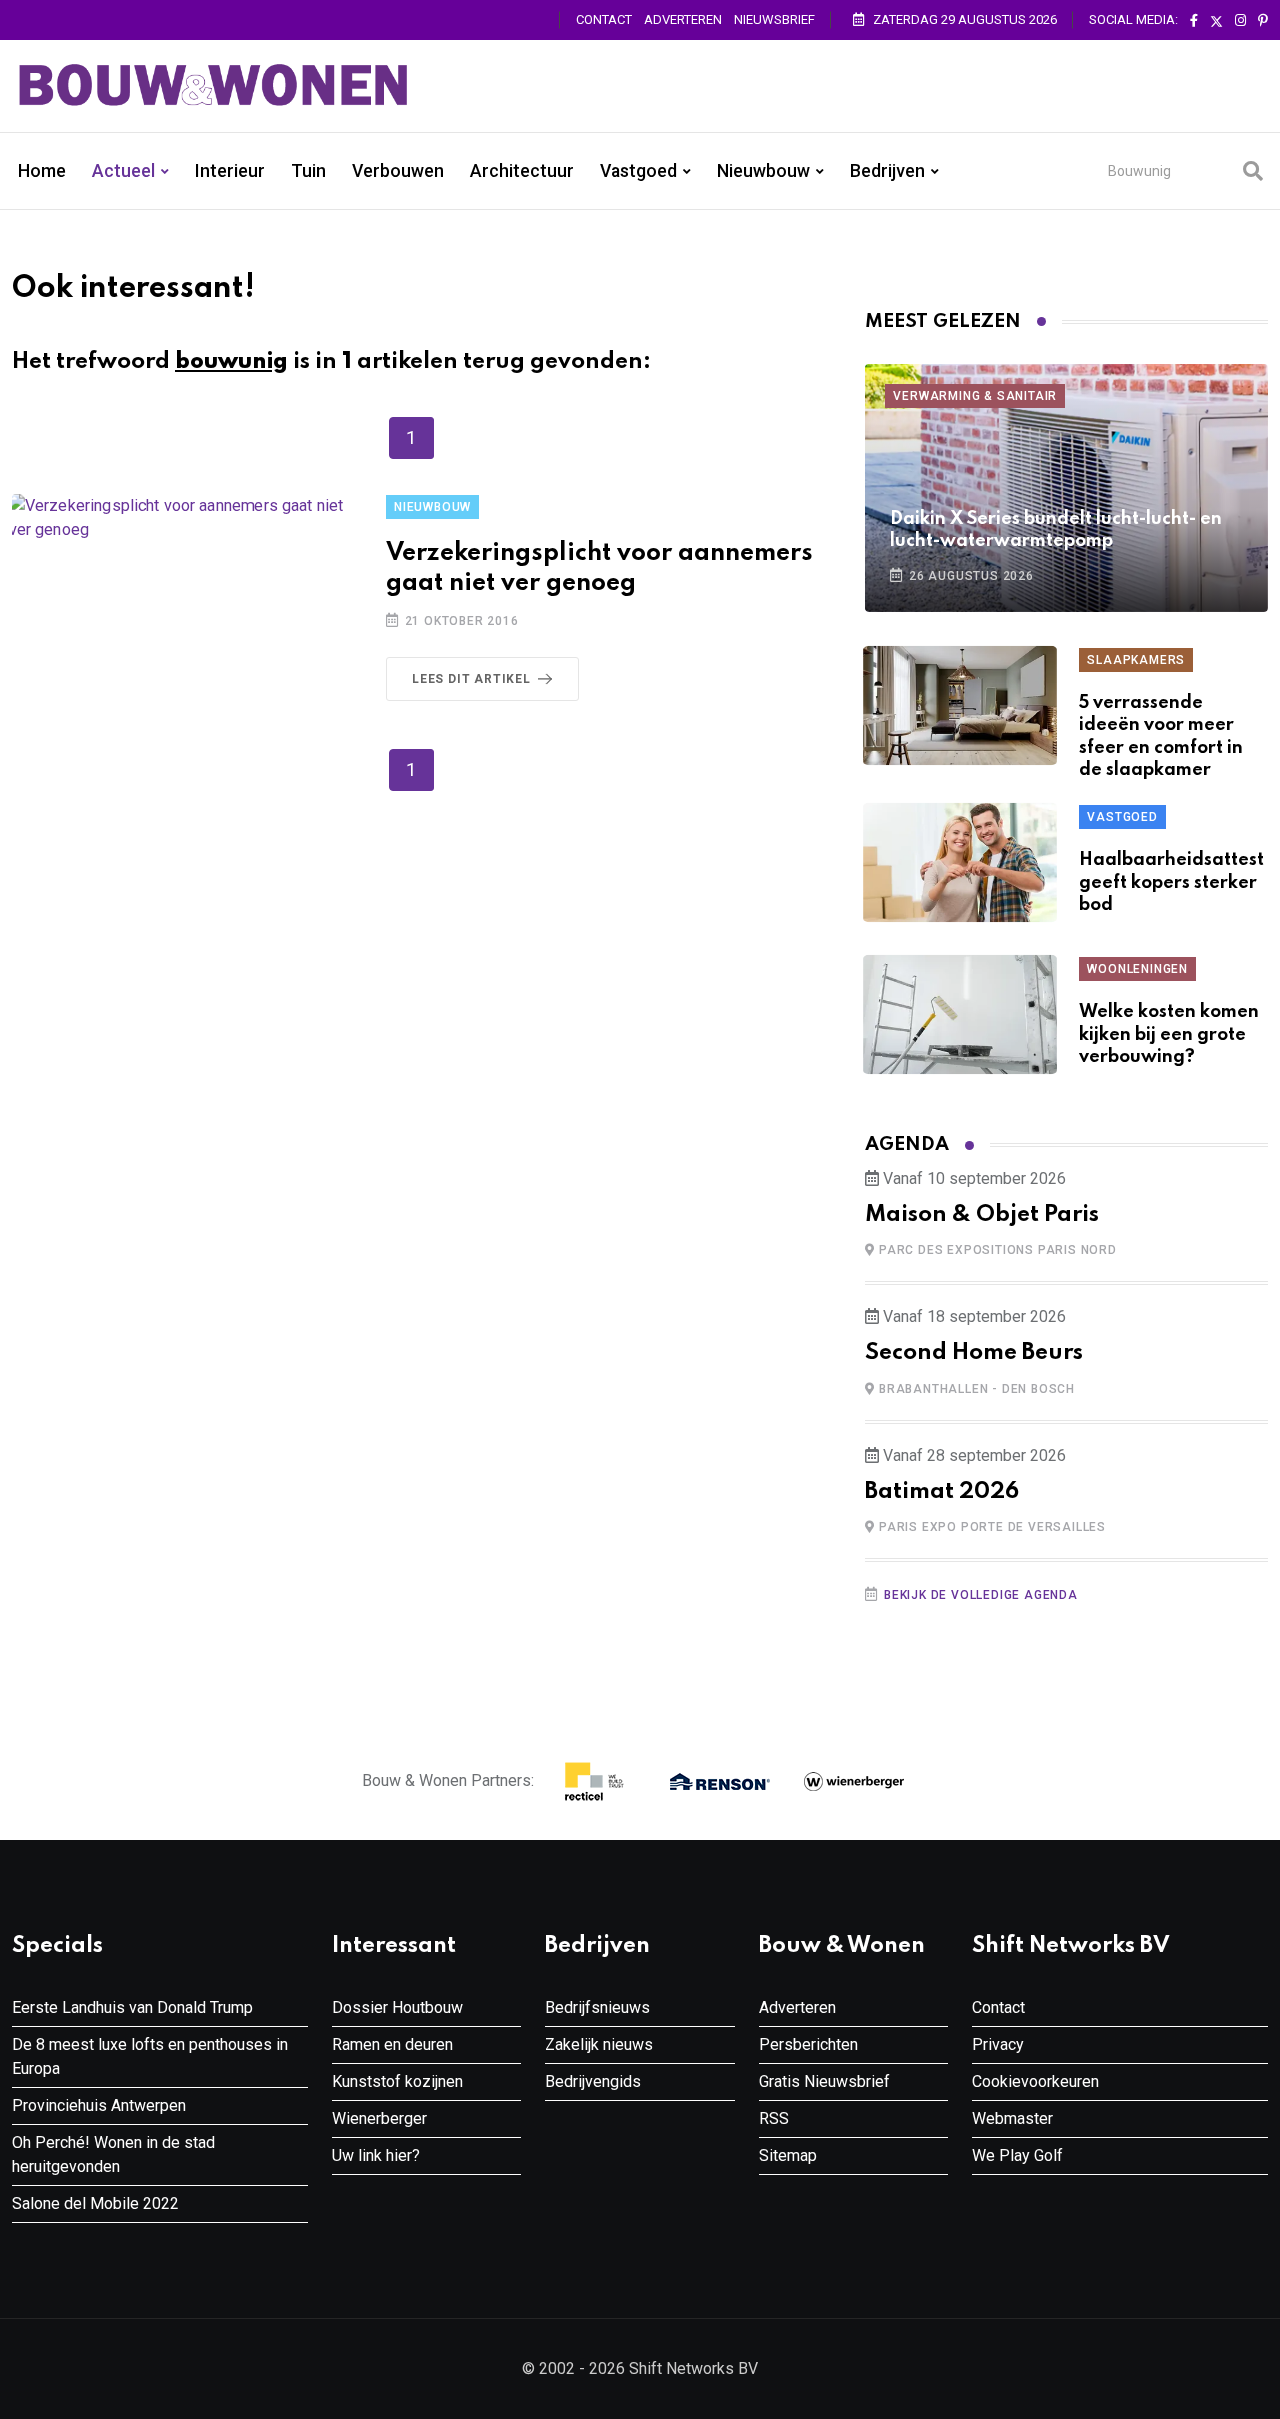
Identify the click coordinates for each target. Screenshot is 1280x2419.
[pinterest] (1263, 21)
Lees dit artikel (471, 679)
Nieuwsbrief (774, 19)
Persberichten (808, 2044)
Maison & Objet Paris (982, 1215)
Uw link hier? (376, 2155)
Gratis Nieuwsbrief (824, 2081)
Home (42, 171)
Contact (604, 19)
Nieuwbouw (763, 171)
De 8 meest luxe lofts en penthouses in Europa (150, 2056)
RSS (774, 2118)
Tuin (308, 171)
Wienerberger (379, 2118)
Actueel (123, 171)
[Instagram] (1240, 21)
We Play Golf (1017, 2155)
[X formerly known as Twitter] (1216, 21)
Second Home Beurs (974, 1353)
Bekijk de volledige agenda (981, 1595)
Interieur (230, 171)
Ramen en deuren (392, 2044)
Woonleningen (1137, 969)
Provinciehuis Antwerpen (99, 2105)
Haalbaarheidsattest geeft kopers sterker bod (1171, 882)
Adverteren (683, 19)
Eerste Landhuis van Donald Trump (132, 2007)
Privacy (998, 2044)
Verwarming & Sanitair (975, 396)
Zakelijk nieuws (599, 2044)
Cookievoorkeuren (1035, 2081)
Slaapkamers (1136, 660)
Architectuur (522, 171)
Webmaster (1012, 2118)
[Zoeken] (1253, 171)
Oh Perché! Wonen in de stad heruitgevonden (113, 2154)
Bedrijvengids (593, 2081)
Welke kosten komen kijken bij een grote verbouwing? (1169, 1034)
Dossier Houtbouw (397, 2007)
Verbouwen (398, 171)
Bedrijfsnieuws (597, 2007)
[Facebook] (1194, 21)
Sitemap (788, 2155)
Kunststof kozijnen (397, 2081)
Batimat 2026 (942, 1492)
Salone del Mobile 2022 (95, 2203)
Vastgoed (638, 171)
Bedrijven (887, 171)
